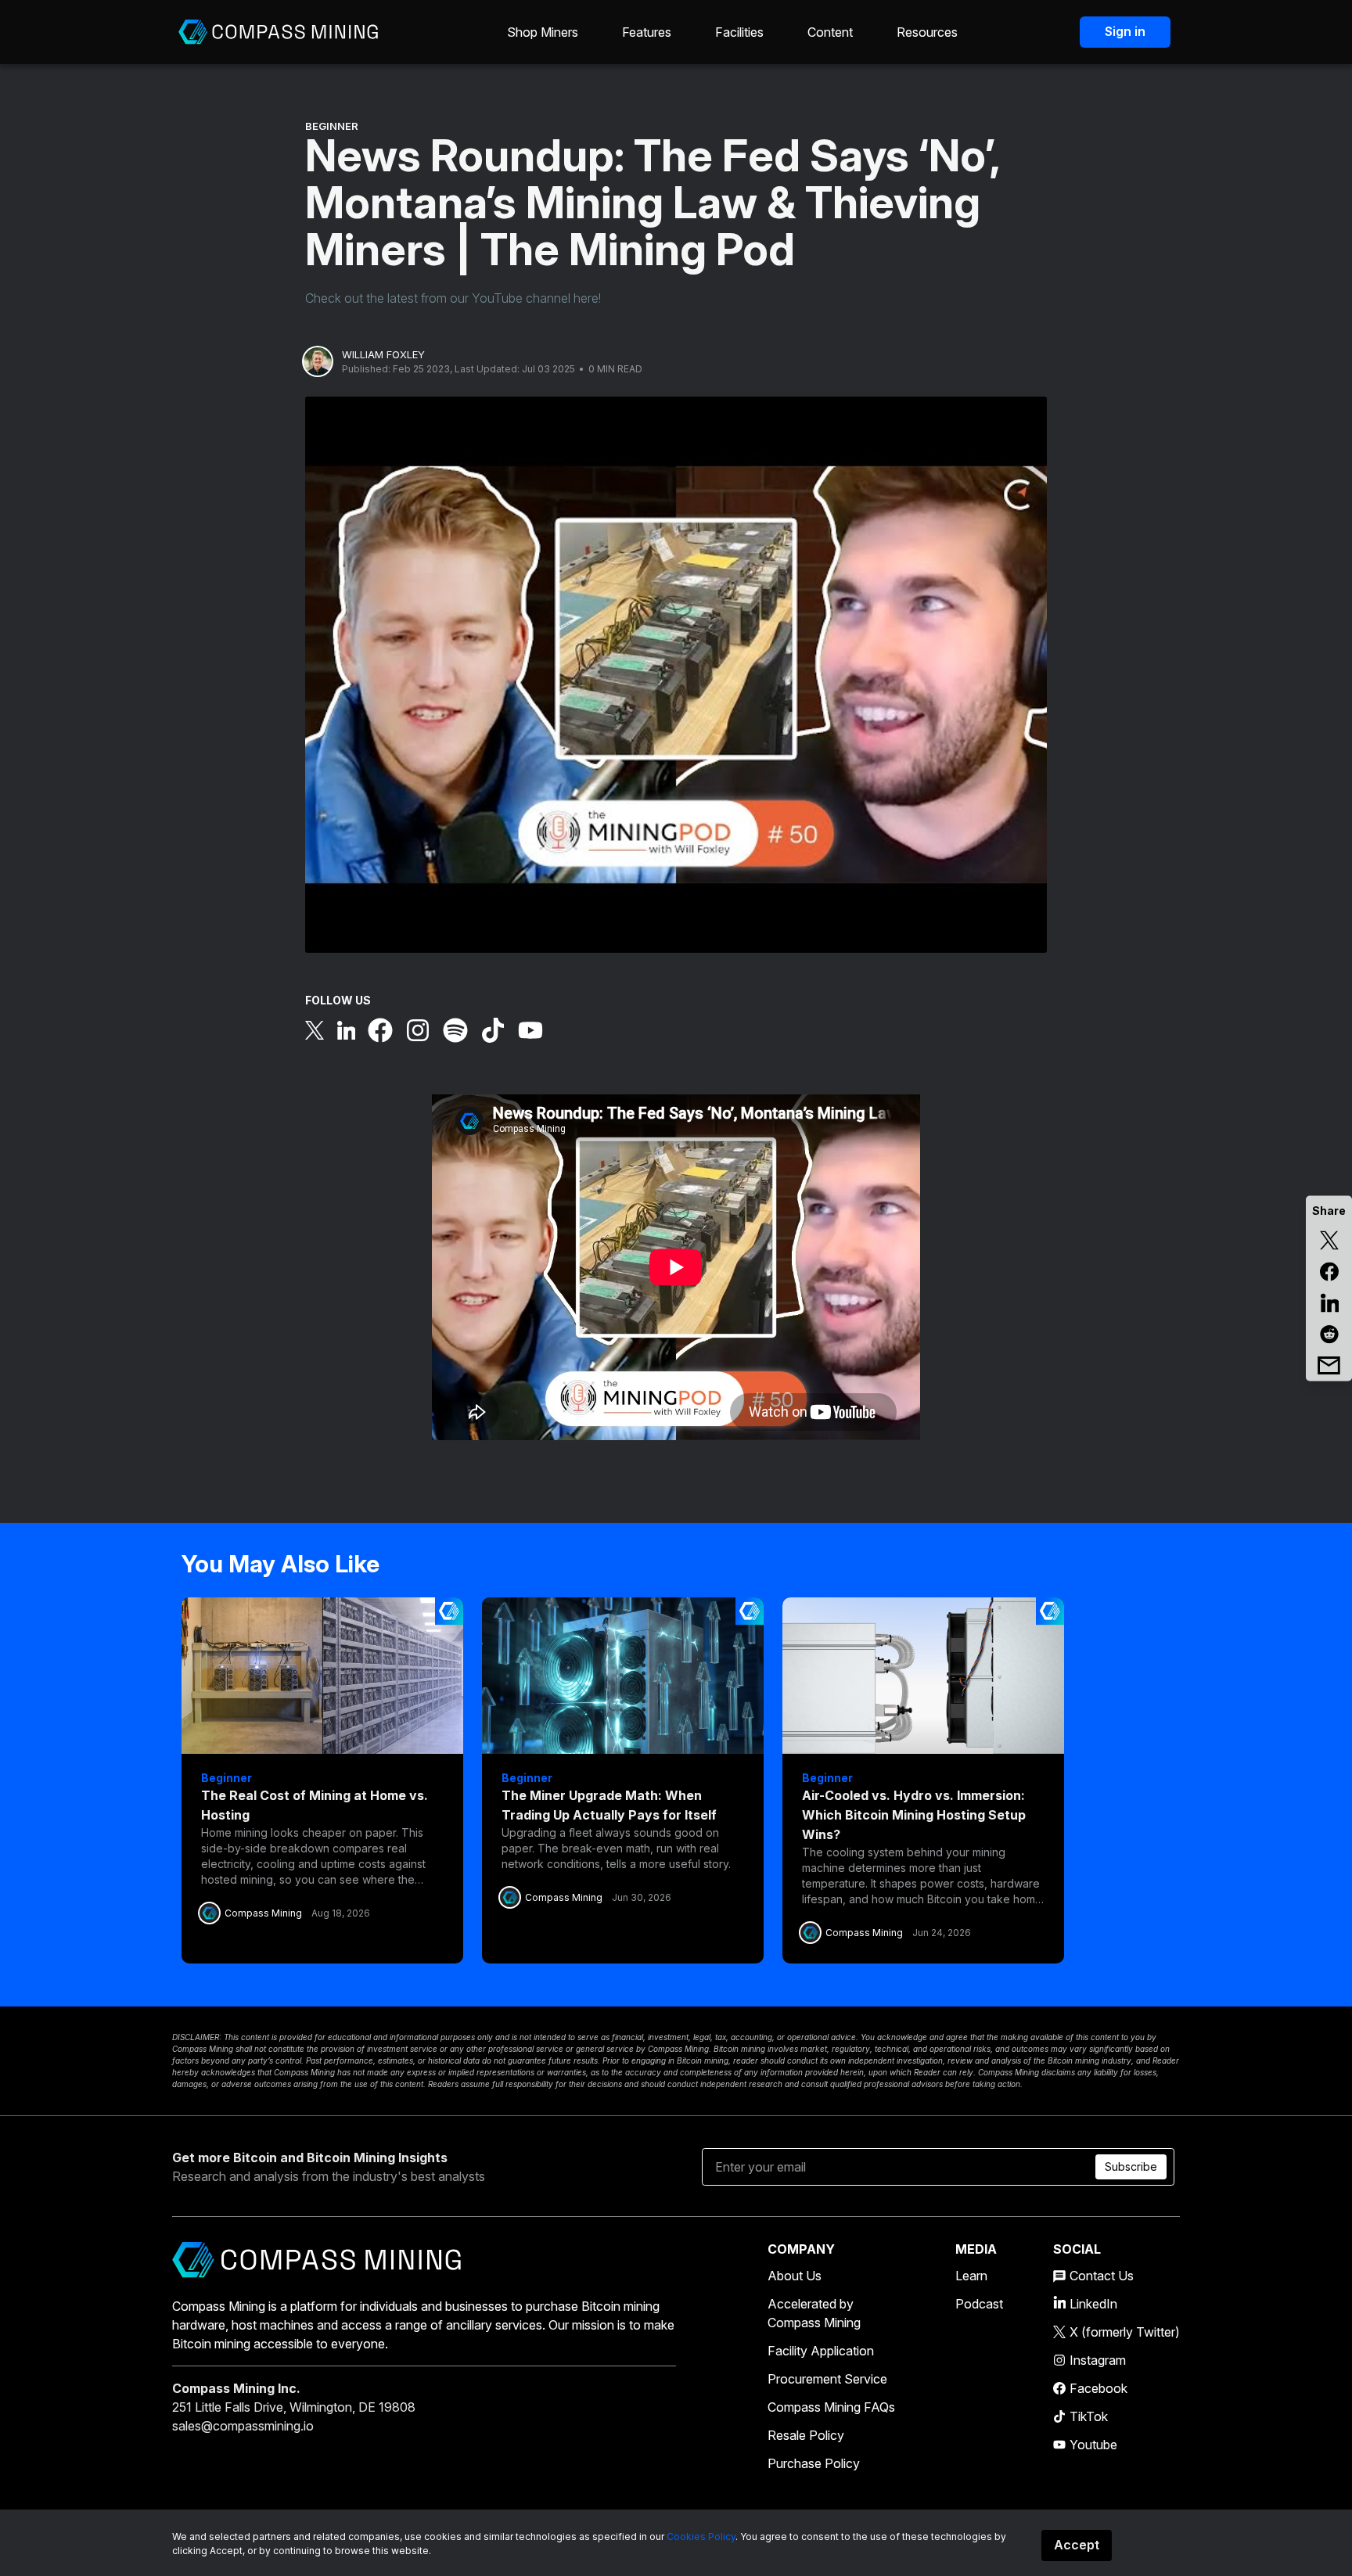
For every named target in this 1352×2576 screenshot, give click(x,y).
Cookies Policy (701, 2536)
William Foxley (383, 354)
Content (830, 32)
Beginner (332, 126)
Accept (1077, 2545)
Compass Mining (263, 1913)
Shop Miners (543, 32)
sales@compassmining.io (243, 2426)
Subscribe (1131, 2166)
